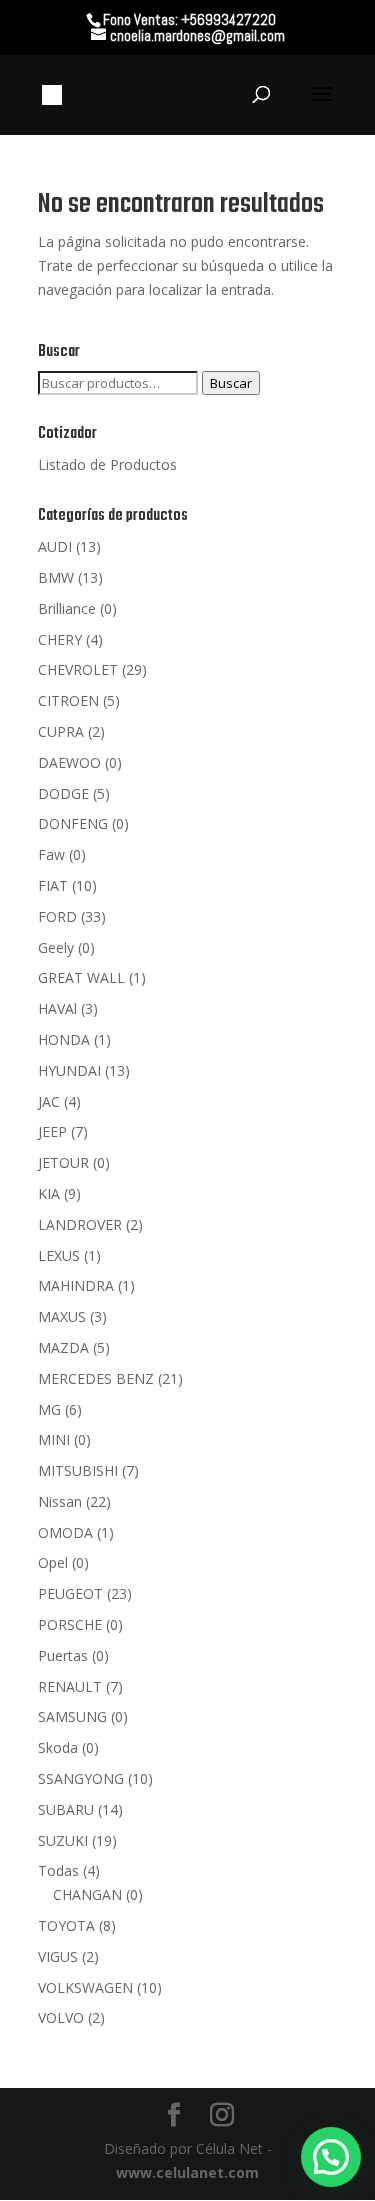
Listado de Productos (107, 464)
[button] (331, 2157)
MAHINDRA (76, 1285)
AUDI (55, 546)
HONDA (64, 1039)
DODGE (63, 793)
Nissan (60, 1501)
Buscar (231, 383)
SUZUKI (63, 1840)
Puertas (63, 1655)
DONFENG (73, 823)
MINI (54, 1439)
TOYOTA (66, 1925)
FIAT (53, 885)
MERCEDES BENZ (96, 1378)
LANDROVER (80, 1224)
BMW (56, 577)
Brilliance (67, 608)
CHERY (60, 639)
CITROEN (68, 700)
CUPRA (61, 731)
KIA (49, 1193)
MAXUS (62, 1316)
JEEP (52, 1131)
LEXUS (59, 1255)
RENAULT (70, 1686)
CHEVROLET (78, 669)
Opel (53, 1562)
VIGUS (58, 1956)
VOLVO (61, 2017)
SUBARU (66, 1809)
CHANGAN (87, 1894)
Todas (58, 1870)
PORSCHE (70, 1624)
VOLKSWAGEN (85, 1987)
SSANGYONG (81, 1778)
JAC (49, 1101)
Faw (51, 854)
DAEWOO (69, 762)
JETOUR (63, 1162)
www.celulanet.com (187, 2172)
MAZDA (63, 1347)
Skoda (58, 1747)
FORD (57, 916)
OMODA (65, 1532)
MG (49, 1409)
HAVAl (57, 1008)
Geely (56, 947)
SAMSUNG (72, 1716)
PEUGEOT (70, 1593)
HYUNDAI (69, 1070)
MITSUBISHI (78, 1470)
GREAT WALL (81, 977)
